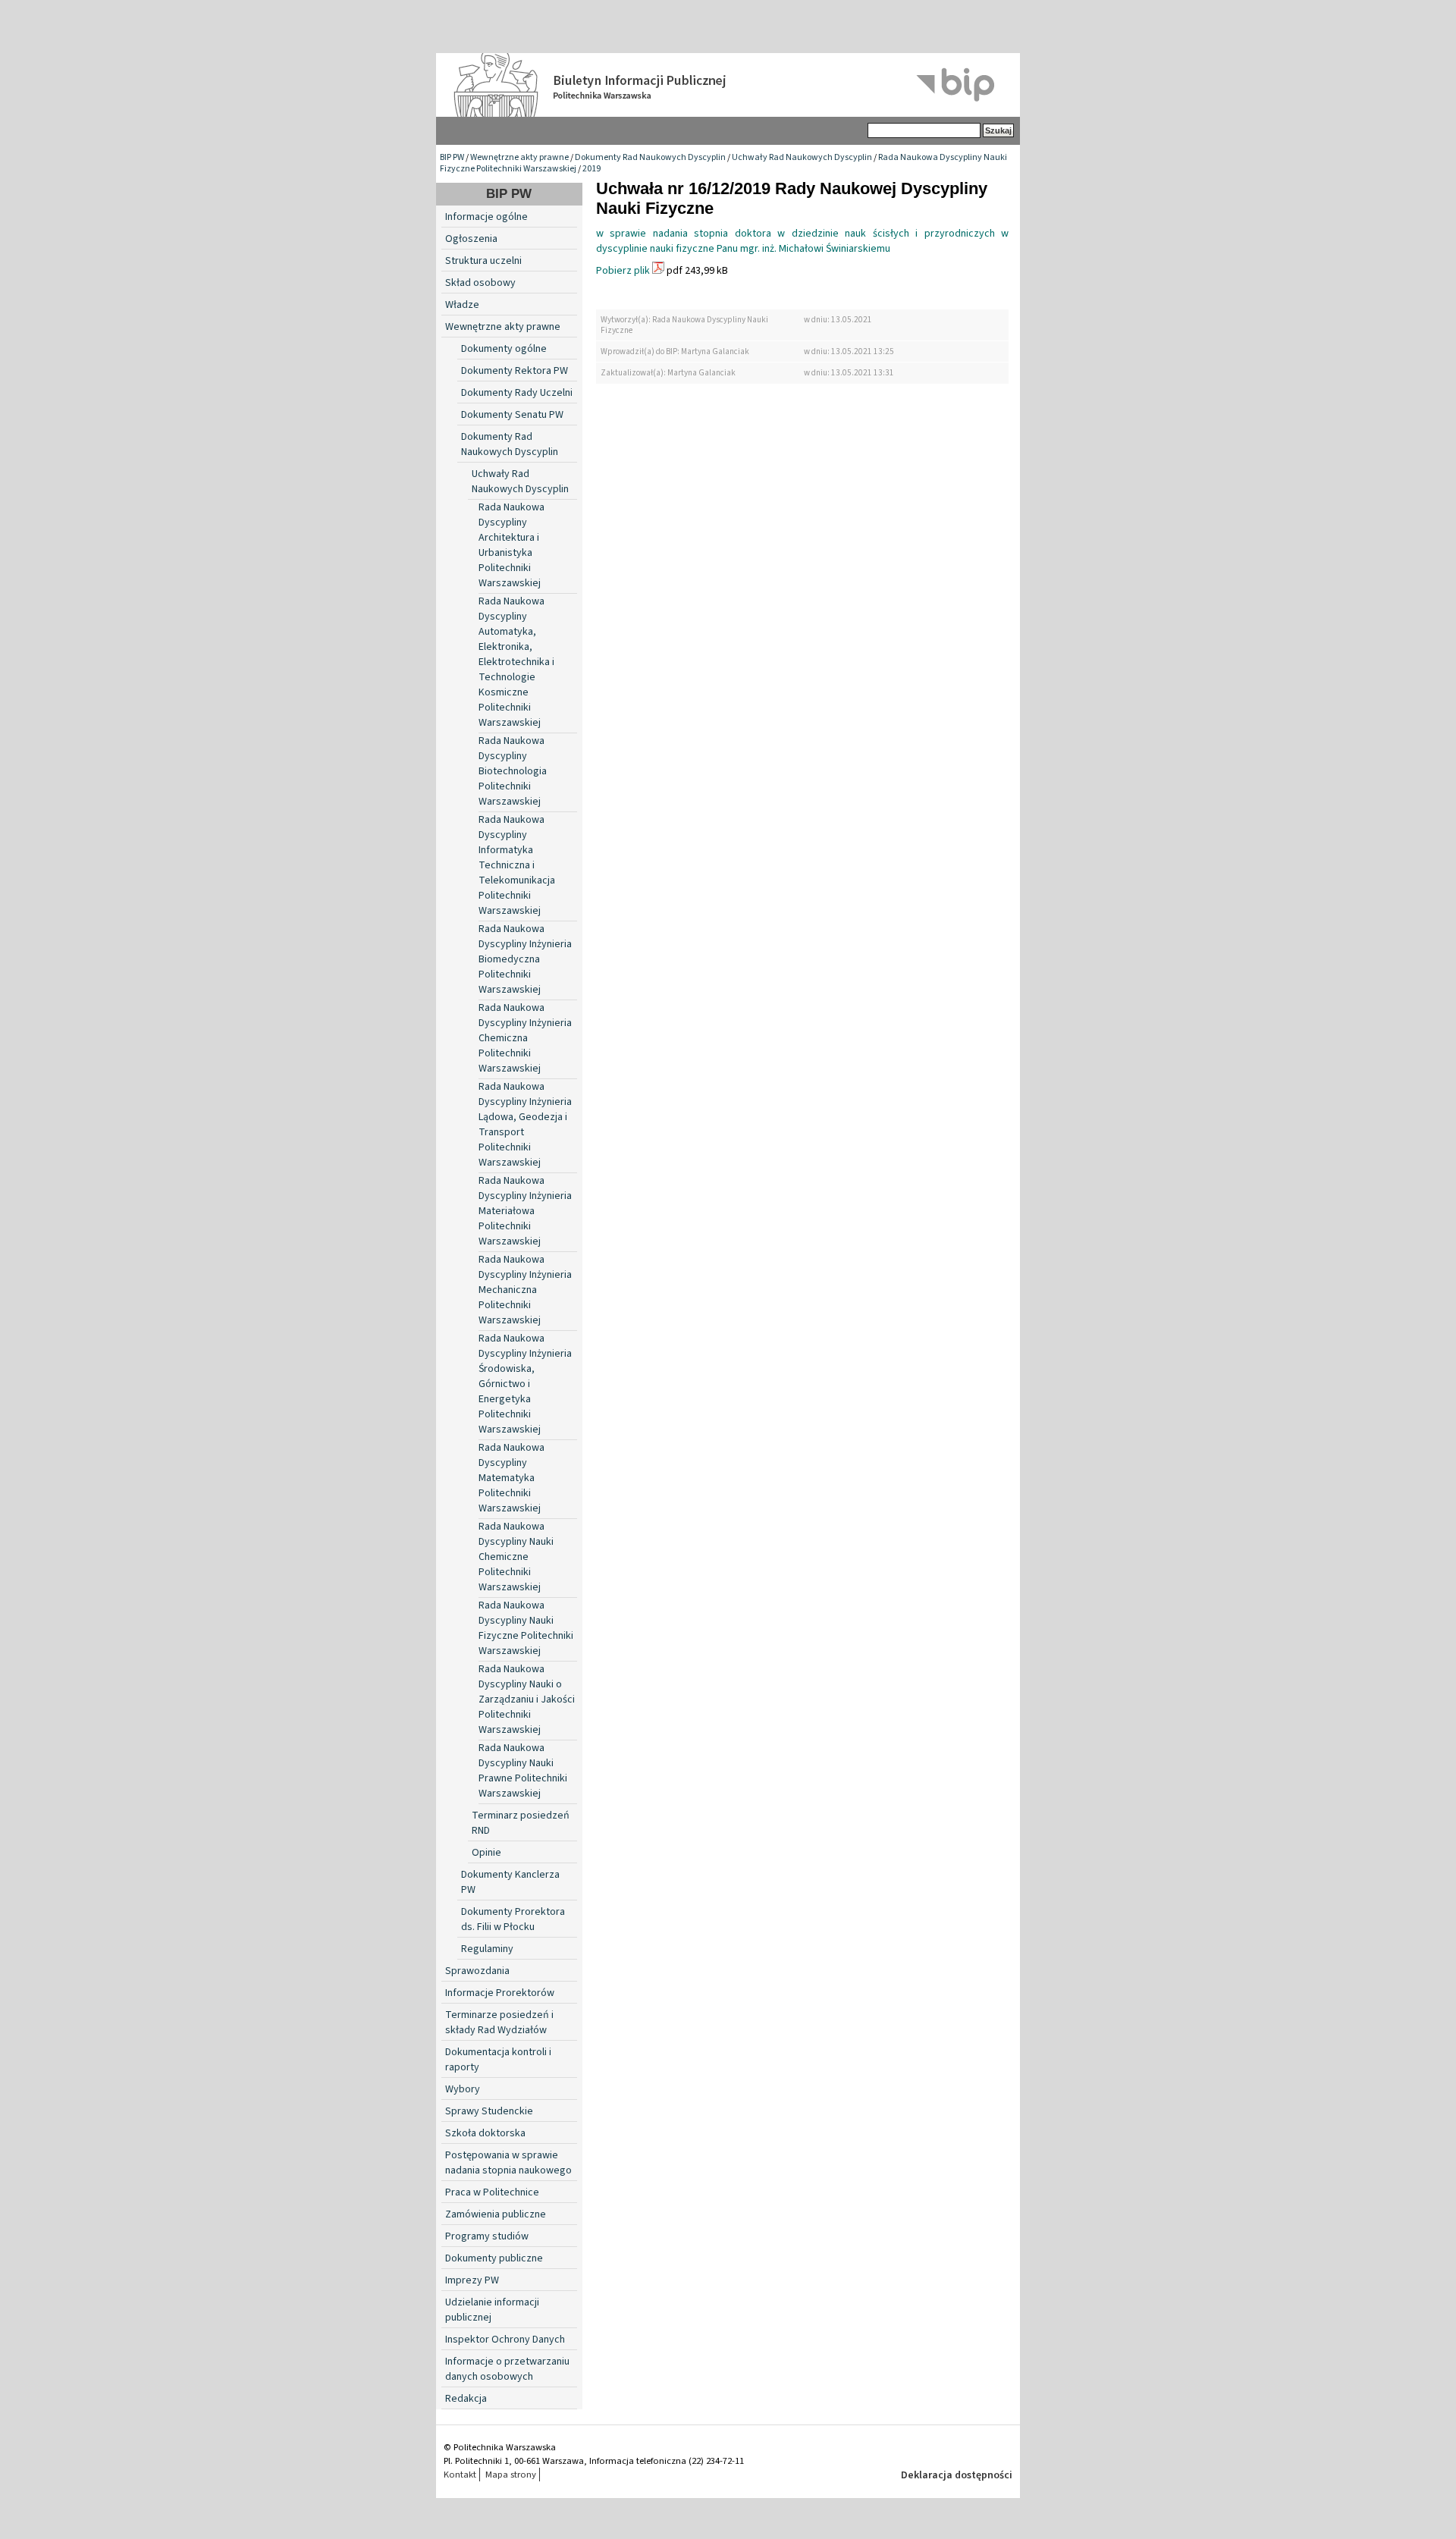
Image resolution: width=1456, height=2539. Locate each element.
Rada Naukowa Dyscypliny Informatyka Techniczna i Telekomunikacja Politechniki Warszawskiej (517, 865)
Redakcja (466, 2399)
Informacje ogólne (486, 217)
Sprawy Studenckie (489, 2111)
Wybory (463, 2089)
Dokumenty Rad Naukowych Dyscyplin (650, 157)
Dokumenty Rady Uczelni (517, 393)
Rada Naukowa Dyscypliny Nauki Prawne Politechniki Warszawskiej (523, 1771)
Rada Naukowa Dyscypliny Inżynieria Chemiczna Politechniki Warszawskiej (525, 1038)
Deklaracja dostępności (957, 2475)
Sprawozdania (477, 1971)
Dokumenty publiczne (494, 2258)
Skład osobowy (480, 283)
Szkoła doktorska (485, 2133)
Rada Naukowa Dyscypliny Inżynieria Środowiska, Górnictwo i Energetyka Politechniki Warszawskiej (525, 1384)
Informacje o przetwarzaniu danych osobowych (507, 2369)
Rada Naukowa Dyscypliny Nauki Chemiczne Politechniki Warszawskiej (516, 1557)
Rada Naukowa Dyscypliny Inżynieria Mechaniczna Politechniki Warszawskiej (525, 1290)
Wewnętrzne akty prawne (519, 157)
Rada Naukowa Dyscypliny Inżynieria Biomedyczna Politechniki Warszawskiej (525, 959)
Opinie (486, 1853)
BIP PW (452, 157)
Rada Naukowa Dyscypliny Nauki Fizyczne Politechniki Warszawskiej (526, 1628)
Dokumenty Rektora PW (515, 371)
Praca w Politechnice (492, 2192)
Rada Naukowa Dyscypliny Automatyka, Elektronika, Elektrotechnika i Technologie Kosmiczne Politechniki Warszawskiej (516, 662)
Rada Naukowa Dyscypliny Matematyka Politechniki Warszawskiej (511, 1478)
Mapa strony (511, 2475)
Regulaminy (487, 1949)
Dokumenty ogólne (504, 349)
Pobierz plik (623, 271)
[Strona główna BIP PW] (728, 85)
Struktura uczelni (483, 261)
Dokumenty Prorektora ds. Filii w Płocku (513, 1919)
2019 (591, 169)
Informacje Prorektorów (500, 1993)
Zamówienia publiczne (496, 2214)
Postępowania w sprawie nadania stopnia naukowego (508, 2163)
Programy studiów (487, 2236)
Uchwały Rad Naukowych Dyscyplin (802, 157)
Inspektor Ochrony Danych (505, 2340)
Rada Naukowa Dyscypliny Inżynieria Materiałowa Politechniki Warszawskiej (525, 1211)
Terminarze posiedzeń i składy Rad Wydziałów (499, 2023)
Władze (462, 305)
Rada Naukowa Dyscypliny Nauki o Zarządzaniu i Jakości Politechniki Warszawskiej (527, 1699)
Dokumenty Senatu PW (512, 415)
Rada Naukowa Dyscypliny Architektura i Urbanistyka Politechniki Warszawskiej (511, 545)
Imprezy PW (472, 2280)
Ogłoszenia (471, 239)
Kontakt (460, 2475)
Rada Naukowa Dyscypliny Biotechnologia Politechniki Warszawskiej (513, 771)
